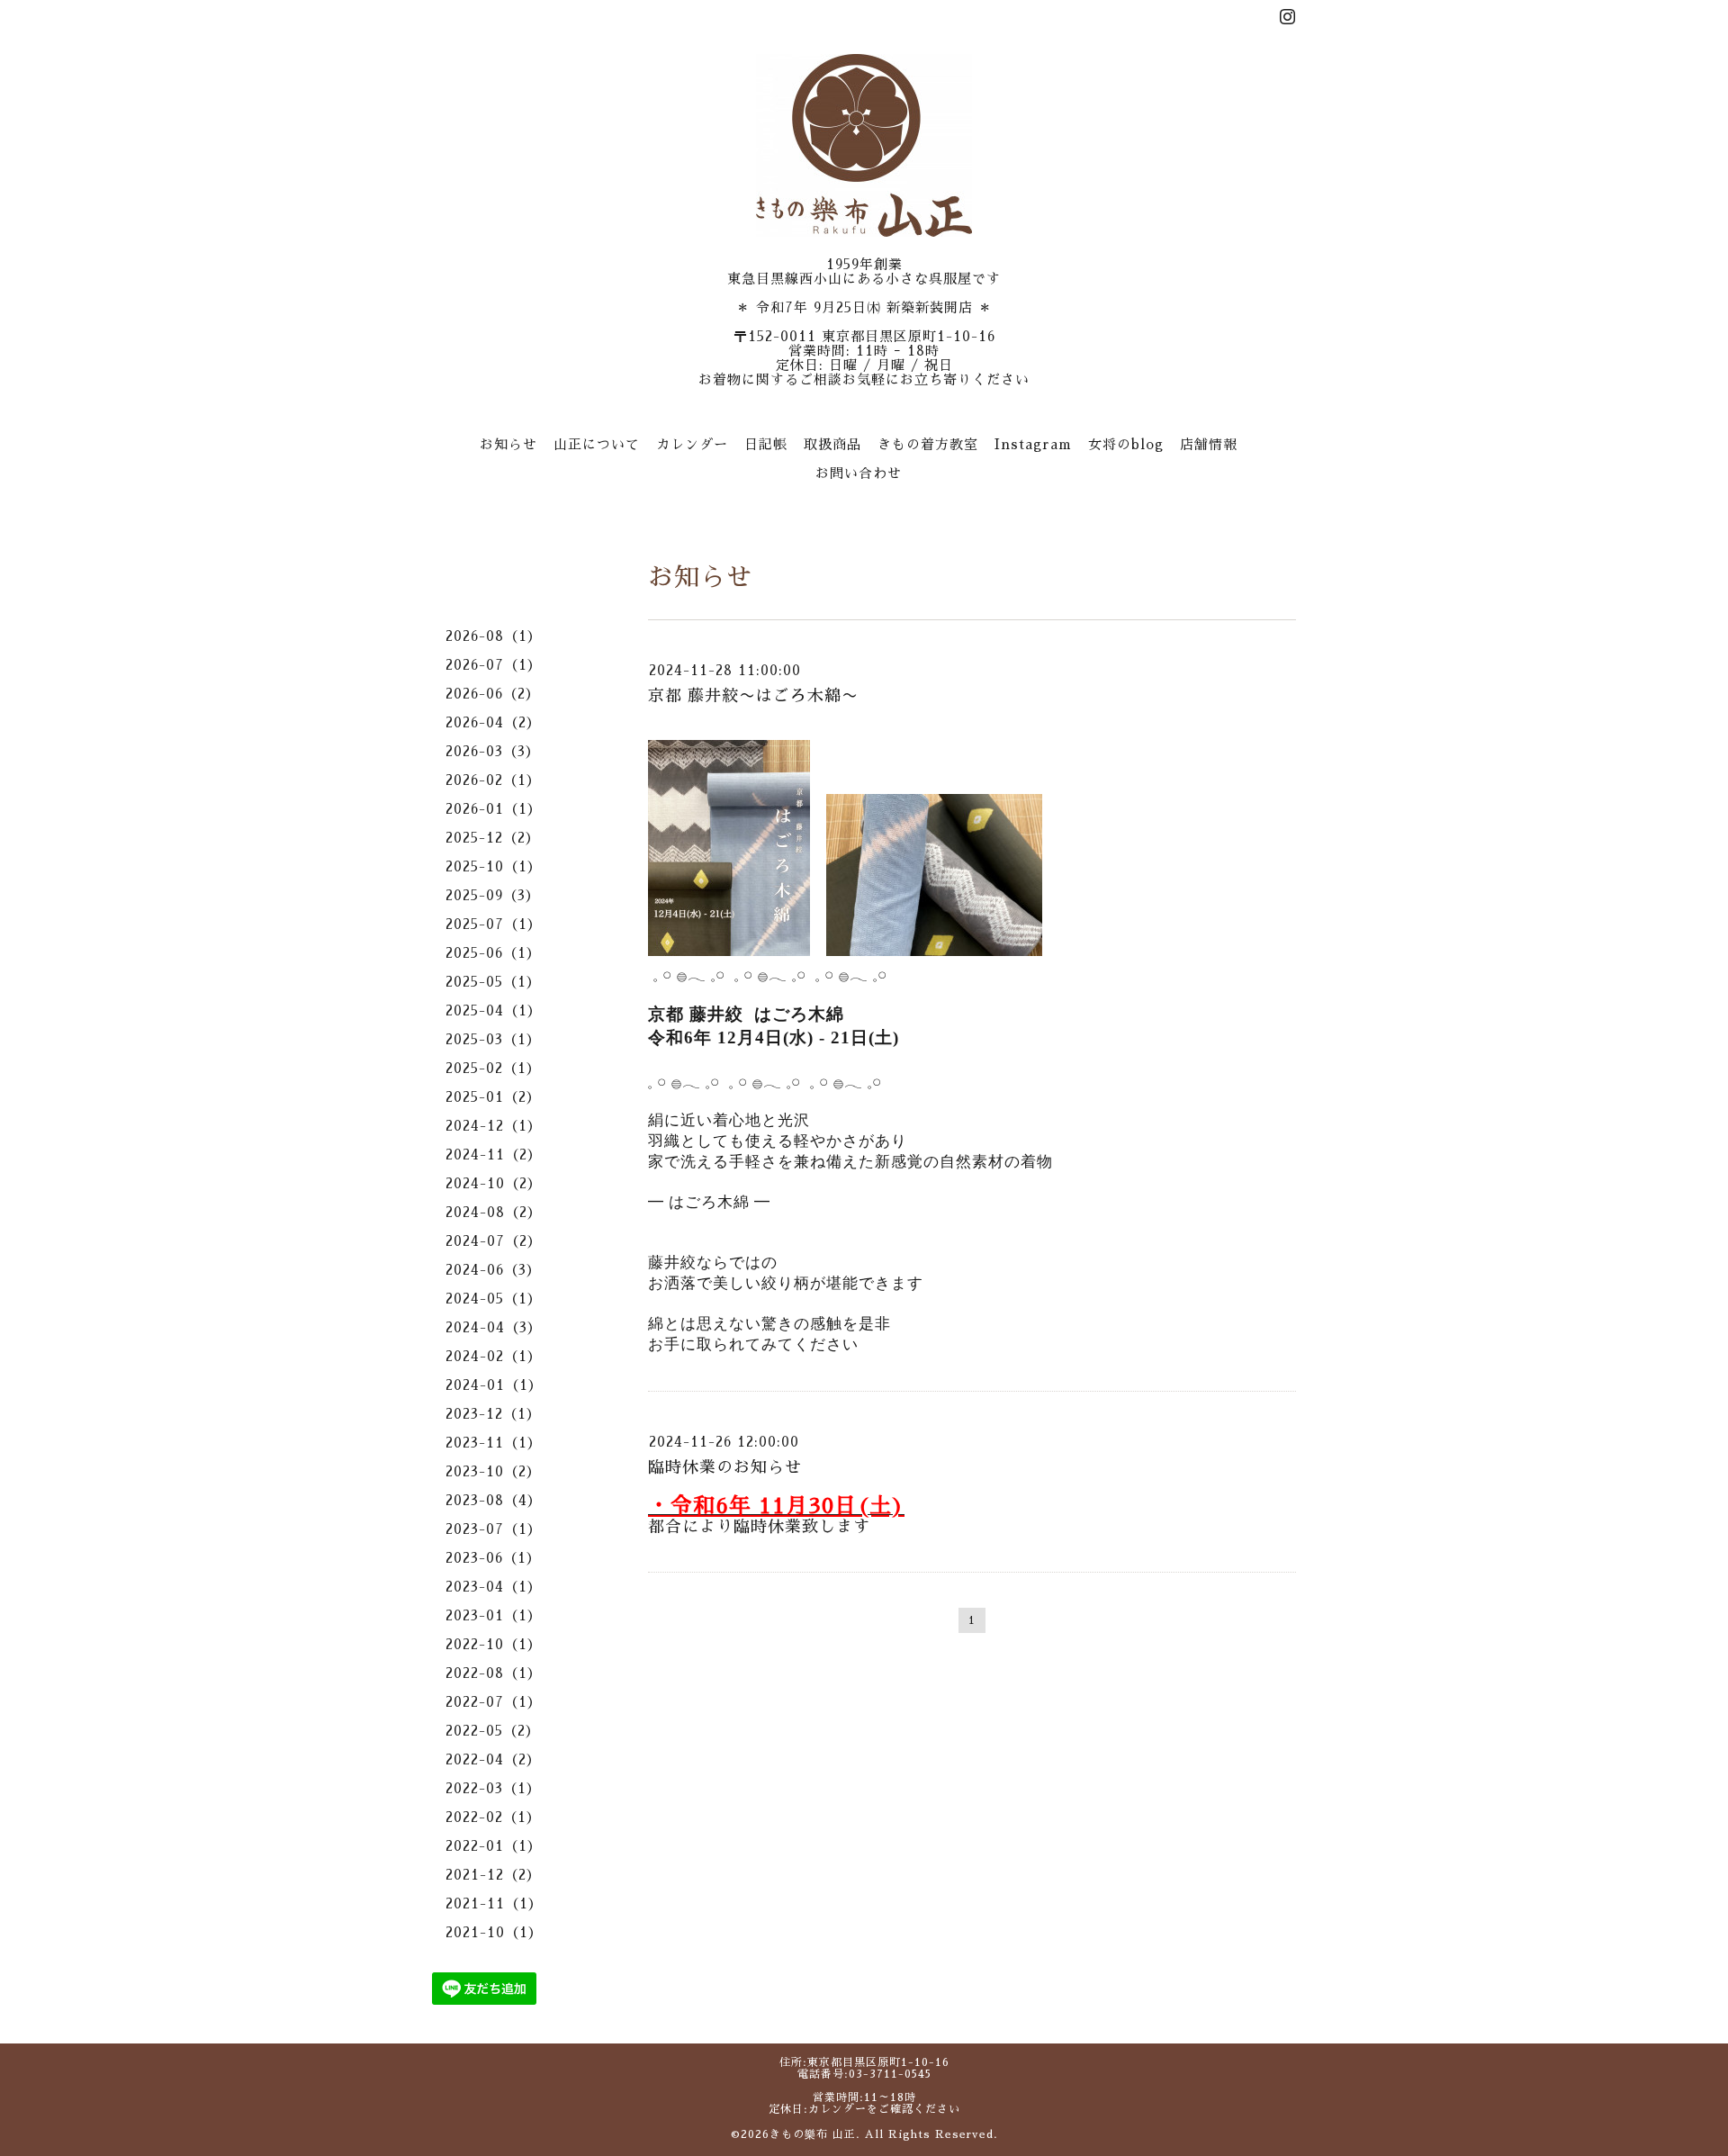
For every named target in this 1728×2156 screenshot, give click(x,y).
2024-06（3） (493, 1270)
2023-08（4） (494, 1500)
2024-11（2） (494, 1155)
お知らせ (508, 444)
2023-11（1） (494, 1443)
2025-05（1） (493, 982)
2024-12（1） (494, 1126)
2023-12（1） (493, 1414)
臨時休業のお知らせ (725, 1467)
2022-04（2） (493, 1759)
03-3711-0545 (890, 2074)
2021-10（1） (494, 1932)
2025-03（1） (493, 1039)
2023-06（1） (493, 1558)
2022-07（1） (494, 1702)
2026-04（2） (493, 722)
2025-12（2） (493, 838)
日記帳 (766, 444)
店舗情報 (1209, 444)
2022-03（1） (493, 1788)
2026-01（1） (494, 809)
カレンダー (692, 444)
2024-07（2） (494, 1241)
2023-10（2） (493, 1471)
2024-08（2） (494, 1212)
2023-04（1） (494, 1587)
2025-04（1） (494, 1010)
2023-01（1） (494, 1615)
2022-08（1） (494, 1673)
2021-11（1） (494, 1903)
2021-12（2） (493, 1875)
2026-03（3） (493, 751)
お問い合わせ (859, 473)
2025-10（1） (494, 866)
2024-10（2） (494, 1183)
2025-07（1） (494, 924)
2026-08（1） (494, 636)
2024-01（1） (494, 1385)
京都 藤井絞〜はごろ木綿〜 (753, 696)
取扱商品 (832, 444)
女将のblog (1126, 444)
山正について (597, 444)
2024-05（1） (494, 1299)
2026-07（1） (494, 665)
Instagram (1033, 444)
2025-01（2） (493, 1097)
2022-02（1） (493, 1817)
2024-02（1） (494, 1356)
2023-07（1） (494, 1529)
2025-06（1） (493, 953)
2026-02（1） (493, 780)
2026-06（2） (493, 694)
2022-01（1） (494, 1846)
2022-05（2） (493, 1731)
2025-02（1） (493, 1068)
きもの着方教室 (928, 444)
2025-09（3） (493, 895)
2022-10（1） (494, 1644)
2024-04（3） (494, 1327)
